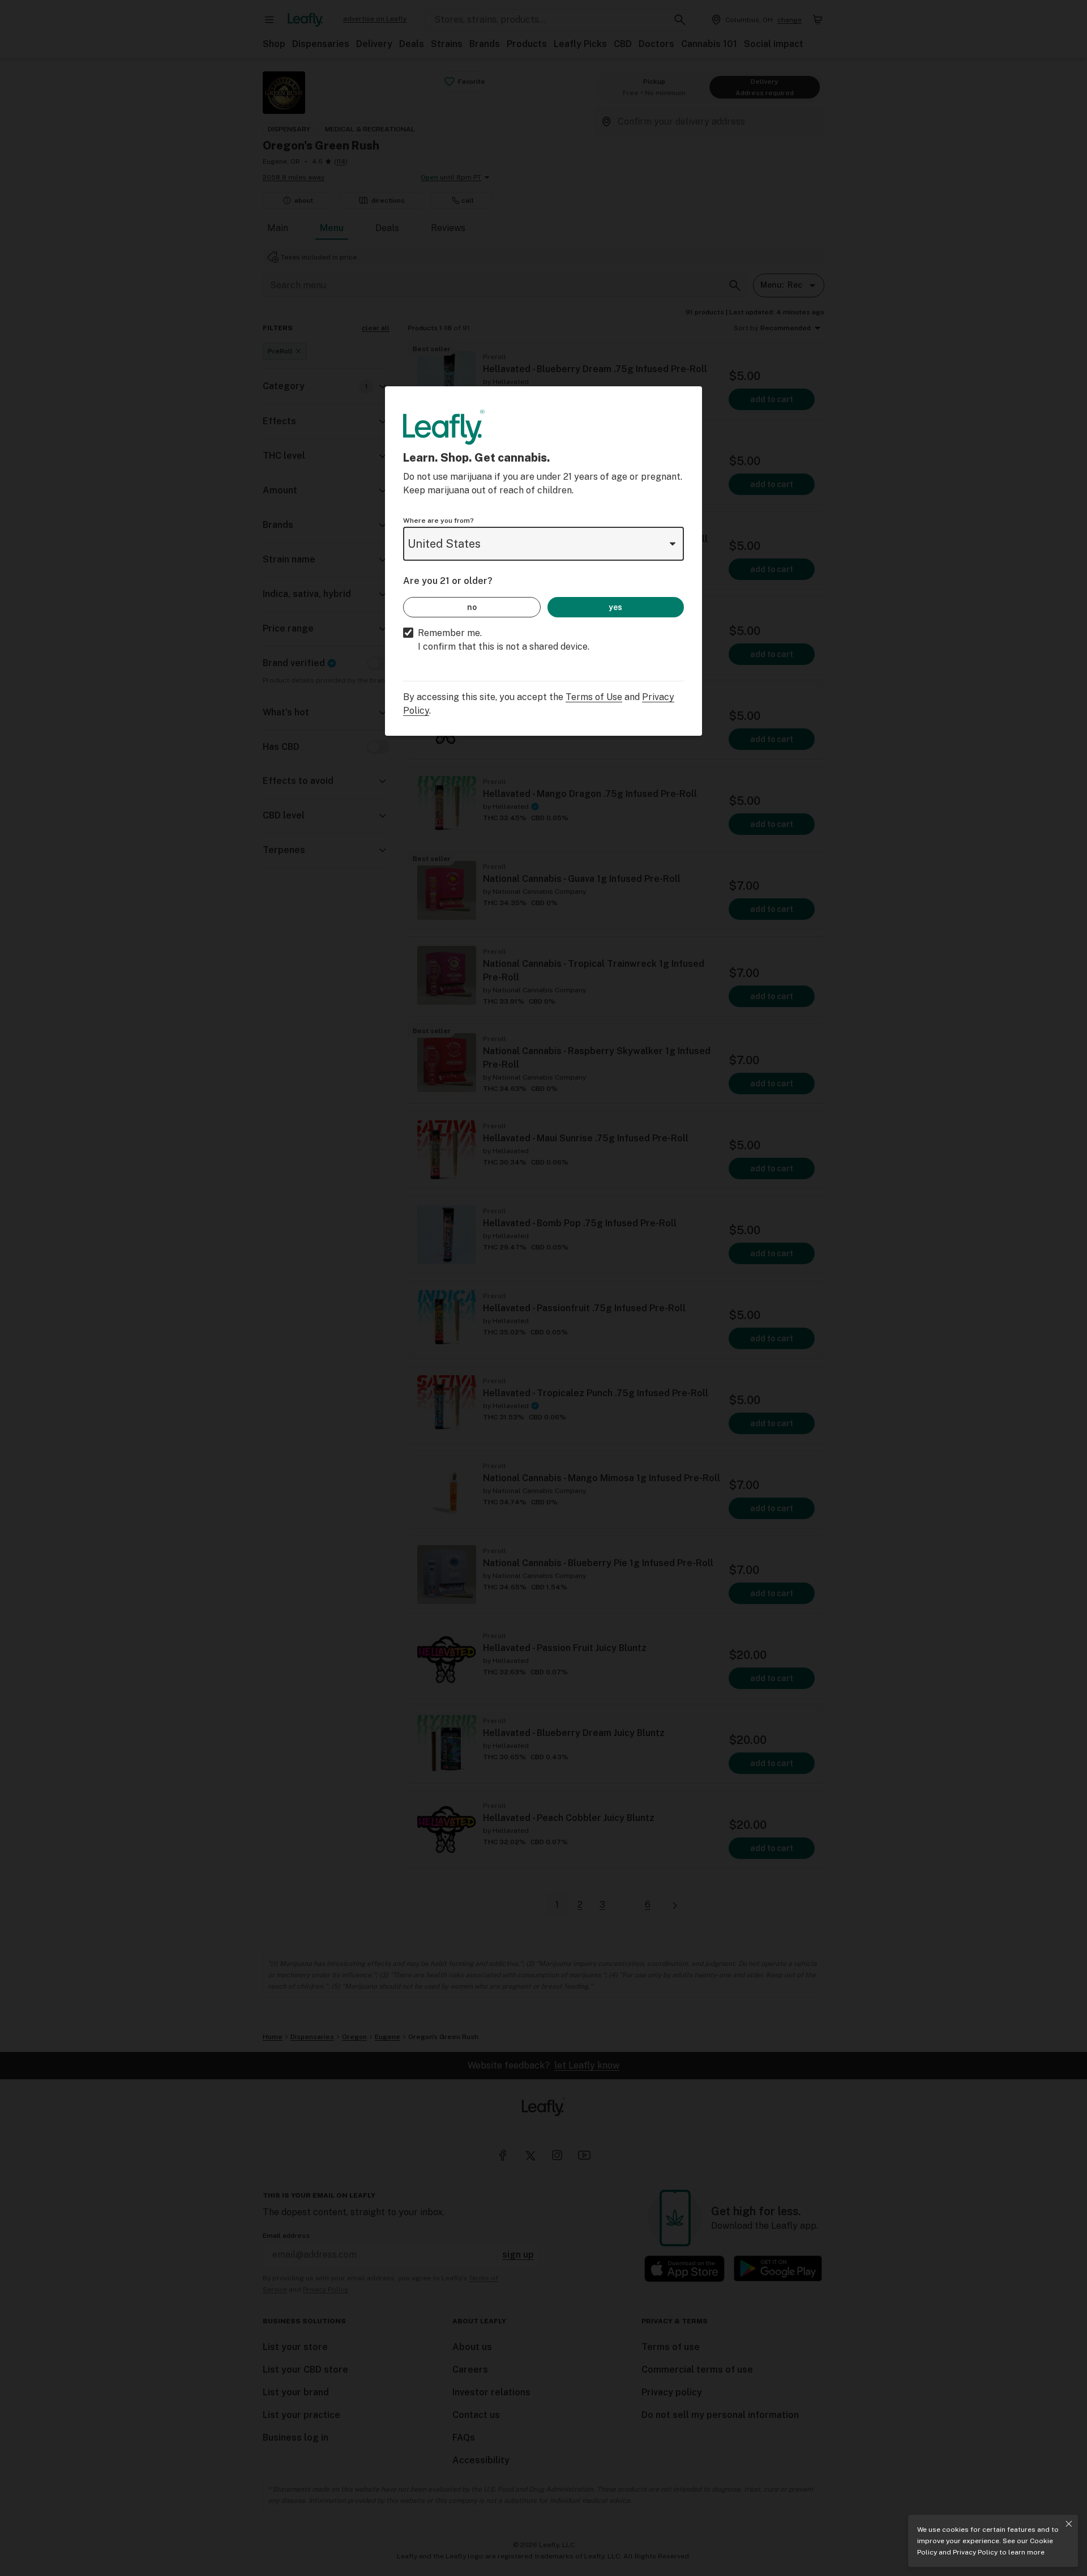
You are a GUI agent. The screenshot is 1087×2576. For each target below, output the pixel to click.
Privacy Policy (975, 2552)
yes (615, 607)
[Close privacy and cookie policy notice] (1069, 2524)
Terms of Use (594, 697)
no (472, 607)
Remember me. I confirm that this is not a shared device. (504, 640)
